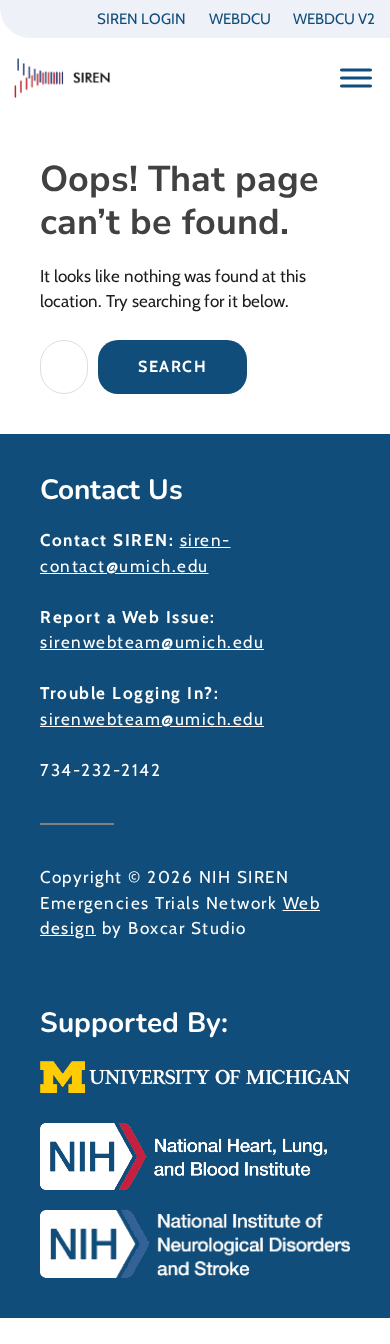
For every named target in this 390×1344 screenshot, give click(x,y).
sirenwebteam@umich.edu (152, 642)
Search (172, 366)
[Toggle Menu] (356, 77)
